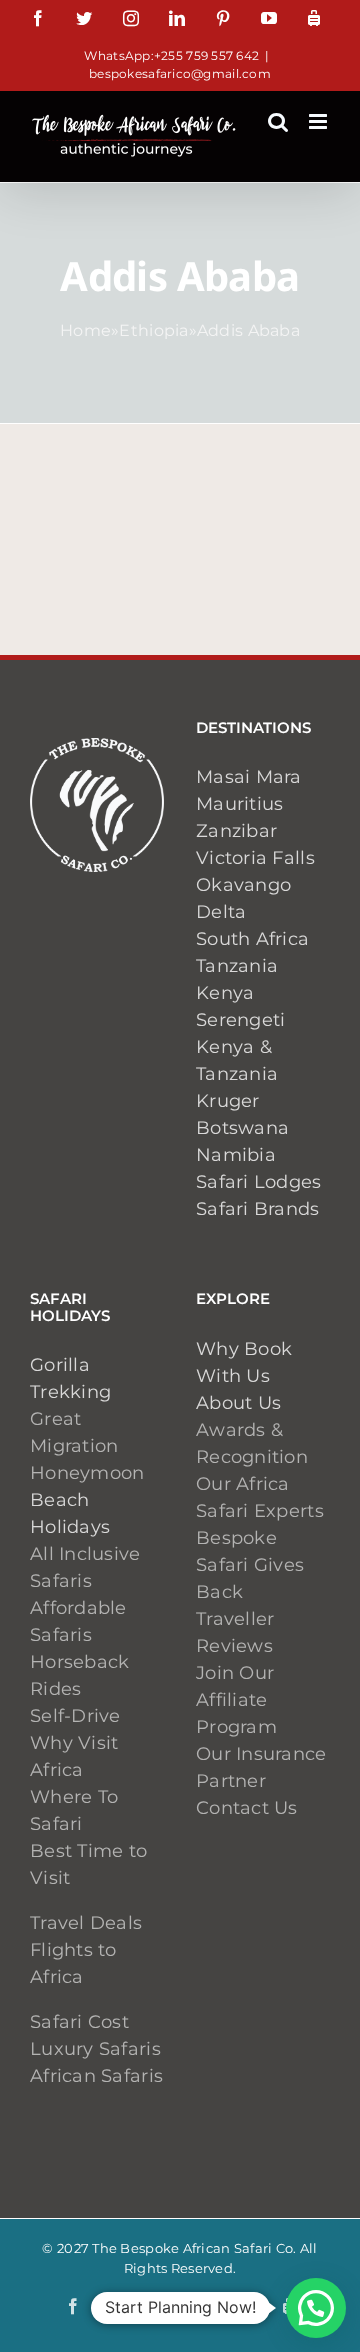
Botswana (242, 1128)
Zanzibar (236, 831)
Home (85, 330)
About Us (238, 1403)
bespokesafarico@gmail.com (180, 73)
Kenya (225, 993)
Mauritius (239, 804)
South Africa (252, 939)
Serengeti (240, 1020)
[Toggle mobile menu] (319, 121)
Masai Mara (249, 777)
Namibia (236, 1155)
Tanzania (237, 966)
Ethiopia (153, 330)
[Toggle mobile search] (278, 121)
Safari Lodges (259, 1182)
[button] (316, 2308)
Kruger (228, 1101)
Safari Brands (258, 1209)
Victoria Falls (255, 858)
